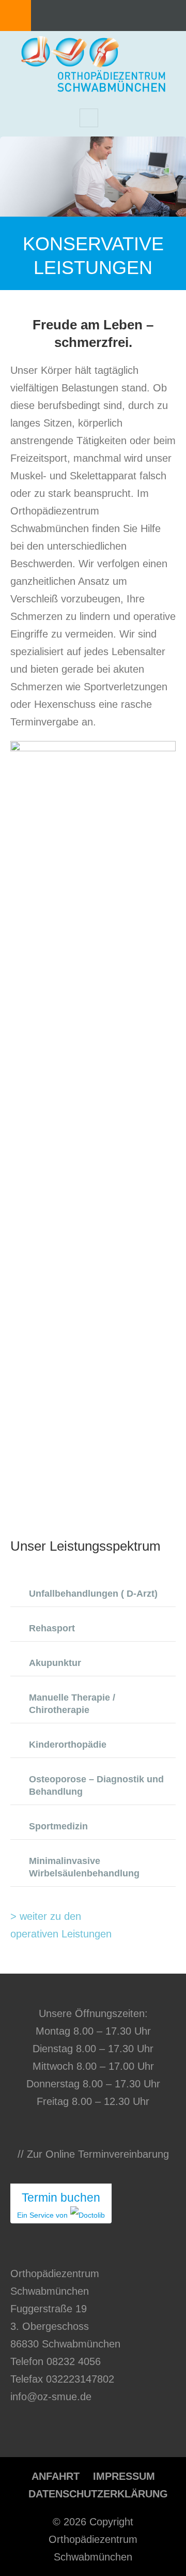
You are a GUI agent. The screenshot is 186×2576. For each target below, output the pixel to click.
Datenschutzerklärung (98, 2494)
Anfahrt (56, 2476)
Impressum (124, 2476)
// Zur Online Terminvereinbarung (93, 2154)
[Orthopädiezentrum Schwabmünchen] (93, 87)
